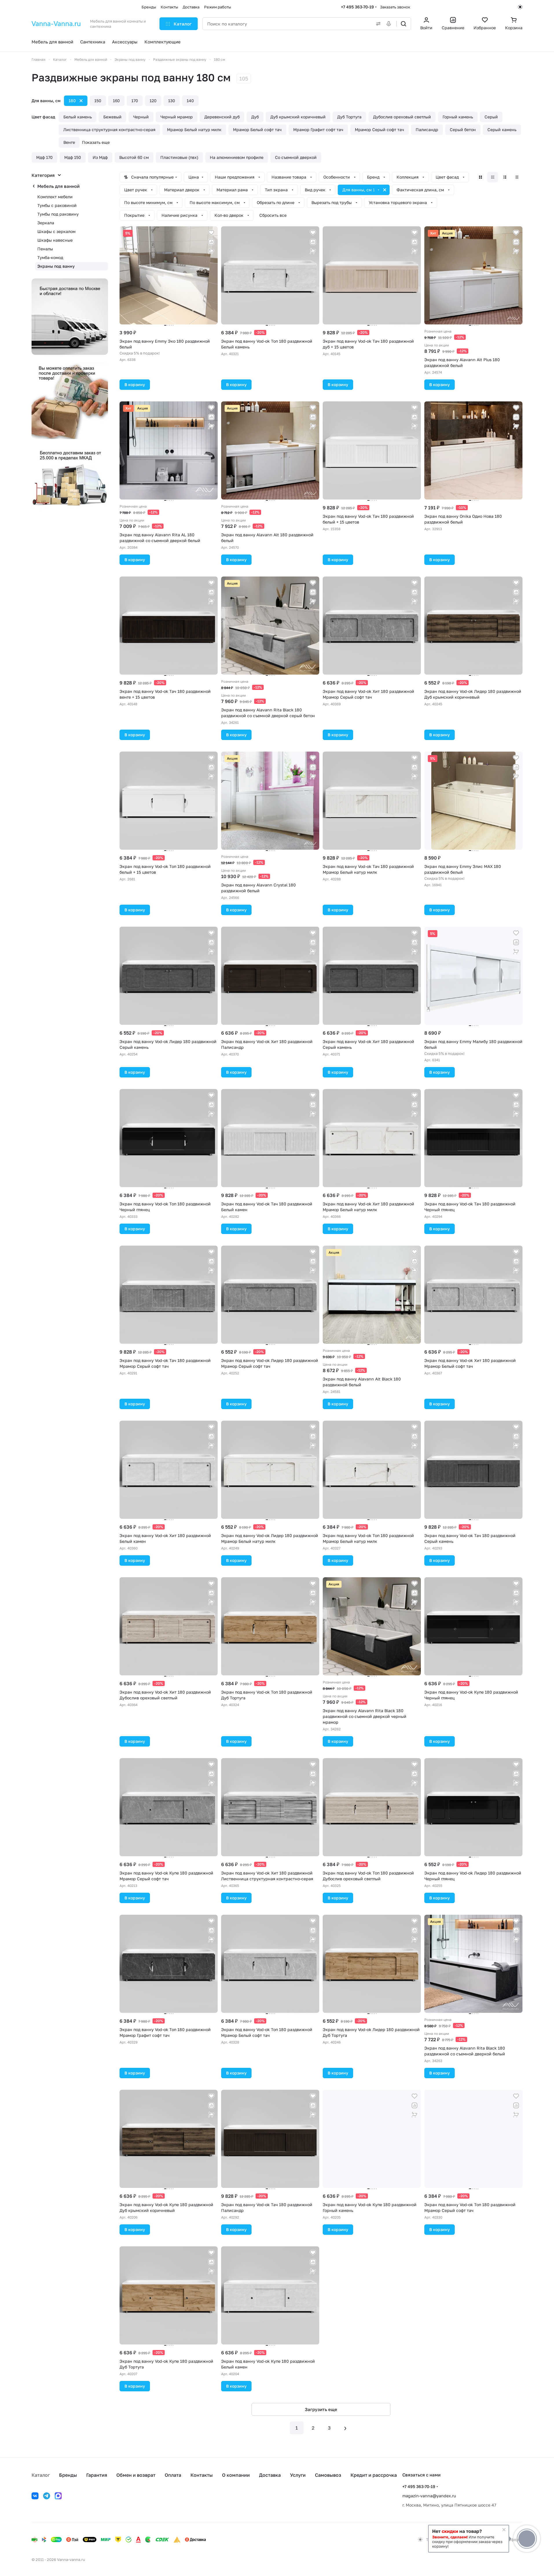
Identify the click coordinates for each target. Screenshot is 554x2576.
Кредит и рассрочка (374, 2475)
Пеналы (45, 249)
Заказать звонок (395, 7)
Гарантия (97, 2475)
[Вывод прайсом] (517, 177)
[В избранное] (211, 233)
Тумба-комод (50, 257)
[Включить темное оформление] (520, 7)
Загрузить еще (321, 2409)
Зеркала (46, 223)
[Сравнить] (211, 242)
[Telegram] (47, 2496)
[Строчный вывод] (505, 177)
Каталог (41, 2475)
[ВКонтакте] (35, 2496)
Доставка (270, 2475)
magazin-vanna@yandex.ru (429, 2496)
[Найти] (403, 24)
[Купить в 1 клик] (211, 251)
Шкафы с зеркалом (56, 231)
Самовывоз (328, 2475)
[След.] (345, 2428)
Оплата (173, 2475)
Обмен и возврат (136, 2475)
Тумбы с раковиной (57, 205)
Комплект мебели (55, 197)
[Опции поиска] (377, 24)
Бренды (68, 2475)
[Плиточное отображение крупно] (480, 177)
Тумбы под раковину (58, 214)
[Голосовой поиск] (390, 24)
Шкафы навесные (55, 240)
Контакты (202, 2475)
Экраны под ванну (56, 266)
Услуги (298, 2475)
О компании (236, 2475)
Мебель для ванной (58, 186)
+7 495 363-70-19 (357, 7)
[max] (58, 2496)
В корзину (135, 384)
